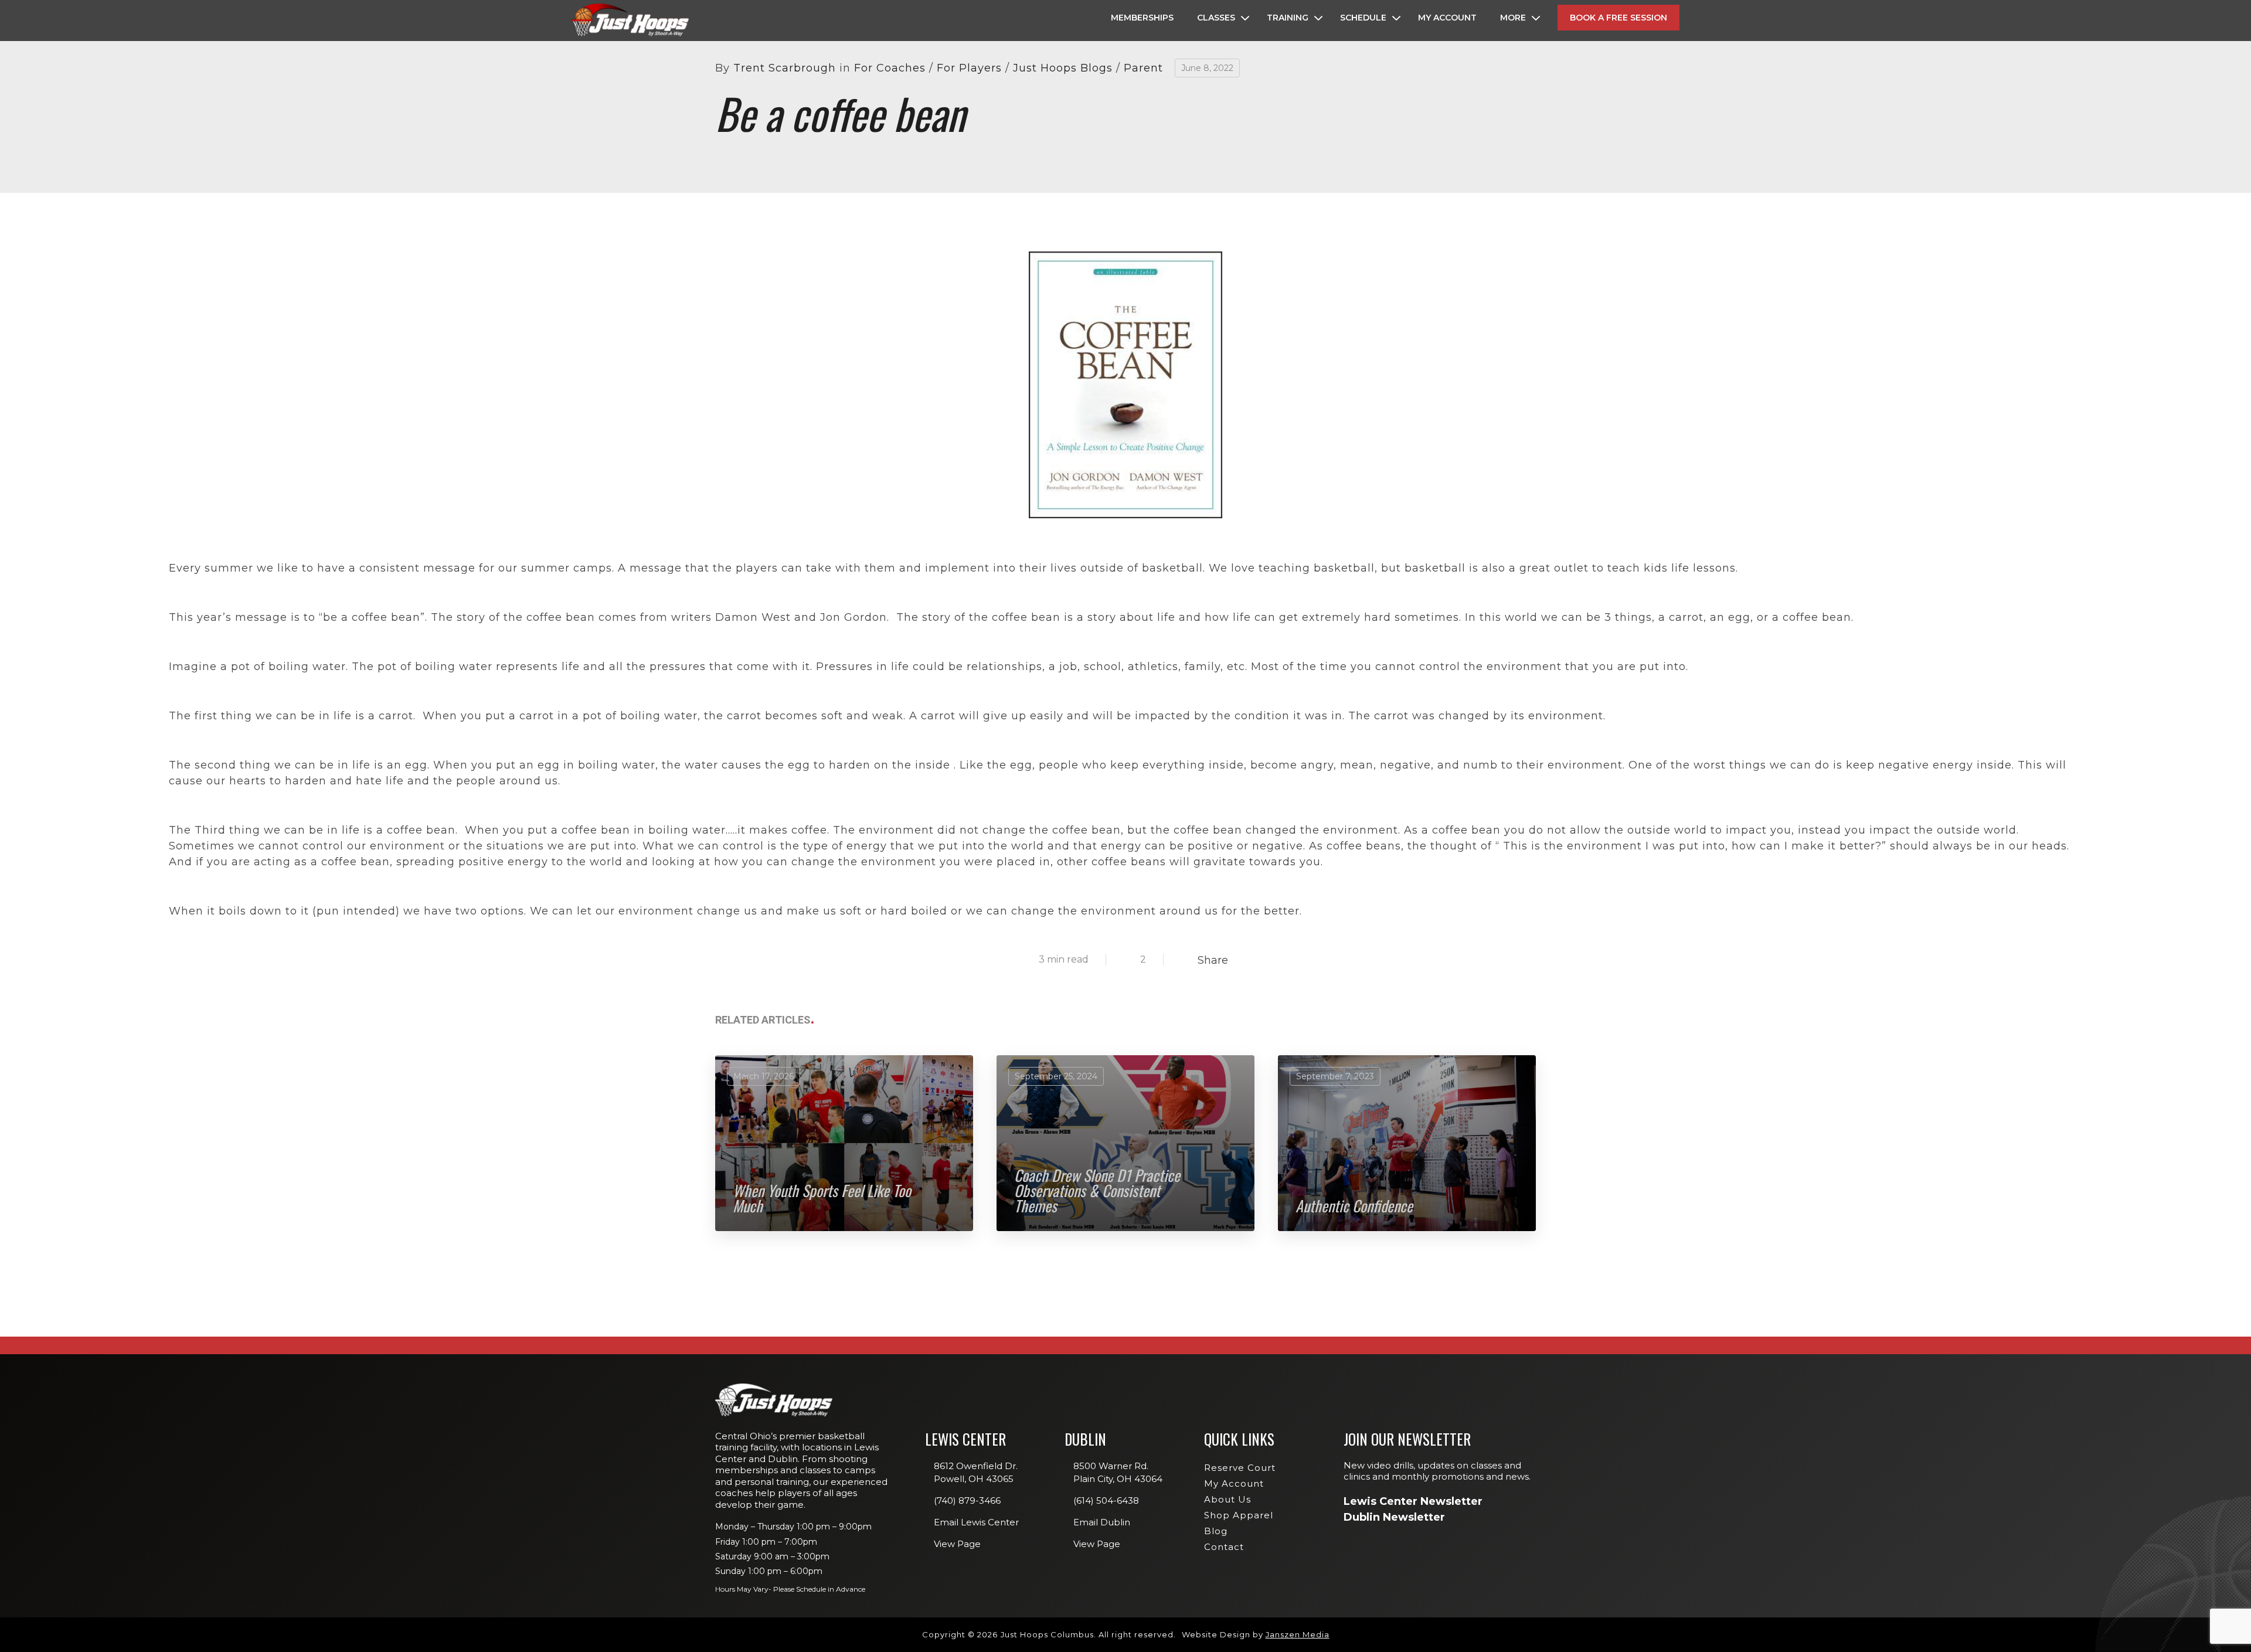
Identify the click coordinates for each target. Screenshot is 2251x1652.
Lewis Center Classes (1371, 102)
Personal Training (1366, 169)
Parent (1143, 68)
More (1513, 18)
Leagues (1345, 152)
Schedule (1363, 18)
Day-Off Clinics (1359, 119)
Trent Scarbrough (785, 68)
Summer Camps (1358, 186)
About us (1227, 1499)
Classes (1216, 18)
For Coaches (890, 68)
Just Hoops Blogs (1063, 68)
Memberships (1142, 18)
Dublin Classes (1504, 102)
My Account (1447, 18)
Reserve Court (1240, 1468)
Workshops (1352, 135)
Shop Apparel (1239, 1515)
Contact (1224, 1547)
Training (1288, 18)
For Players (969, 68)
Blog (1216, 1531)
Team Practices (1359, 203)
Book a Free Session (1618, 18)
